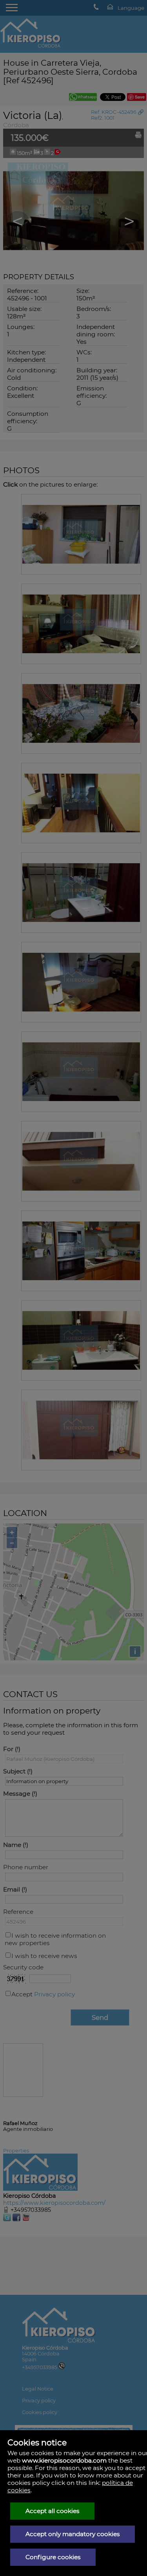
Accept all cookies (53, 2511)
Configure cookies (53, 2557)
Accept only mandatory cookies (73, 2534)
